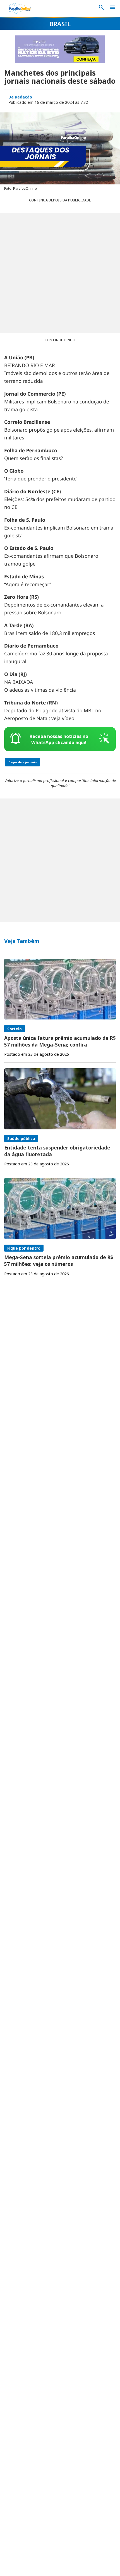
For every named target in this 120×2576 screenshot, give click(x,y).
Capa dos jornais (23, 762)
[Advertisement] (60, 273)
